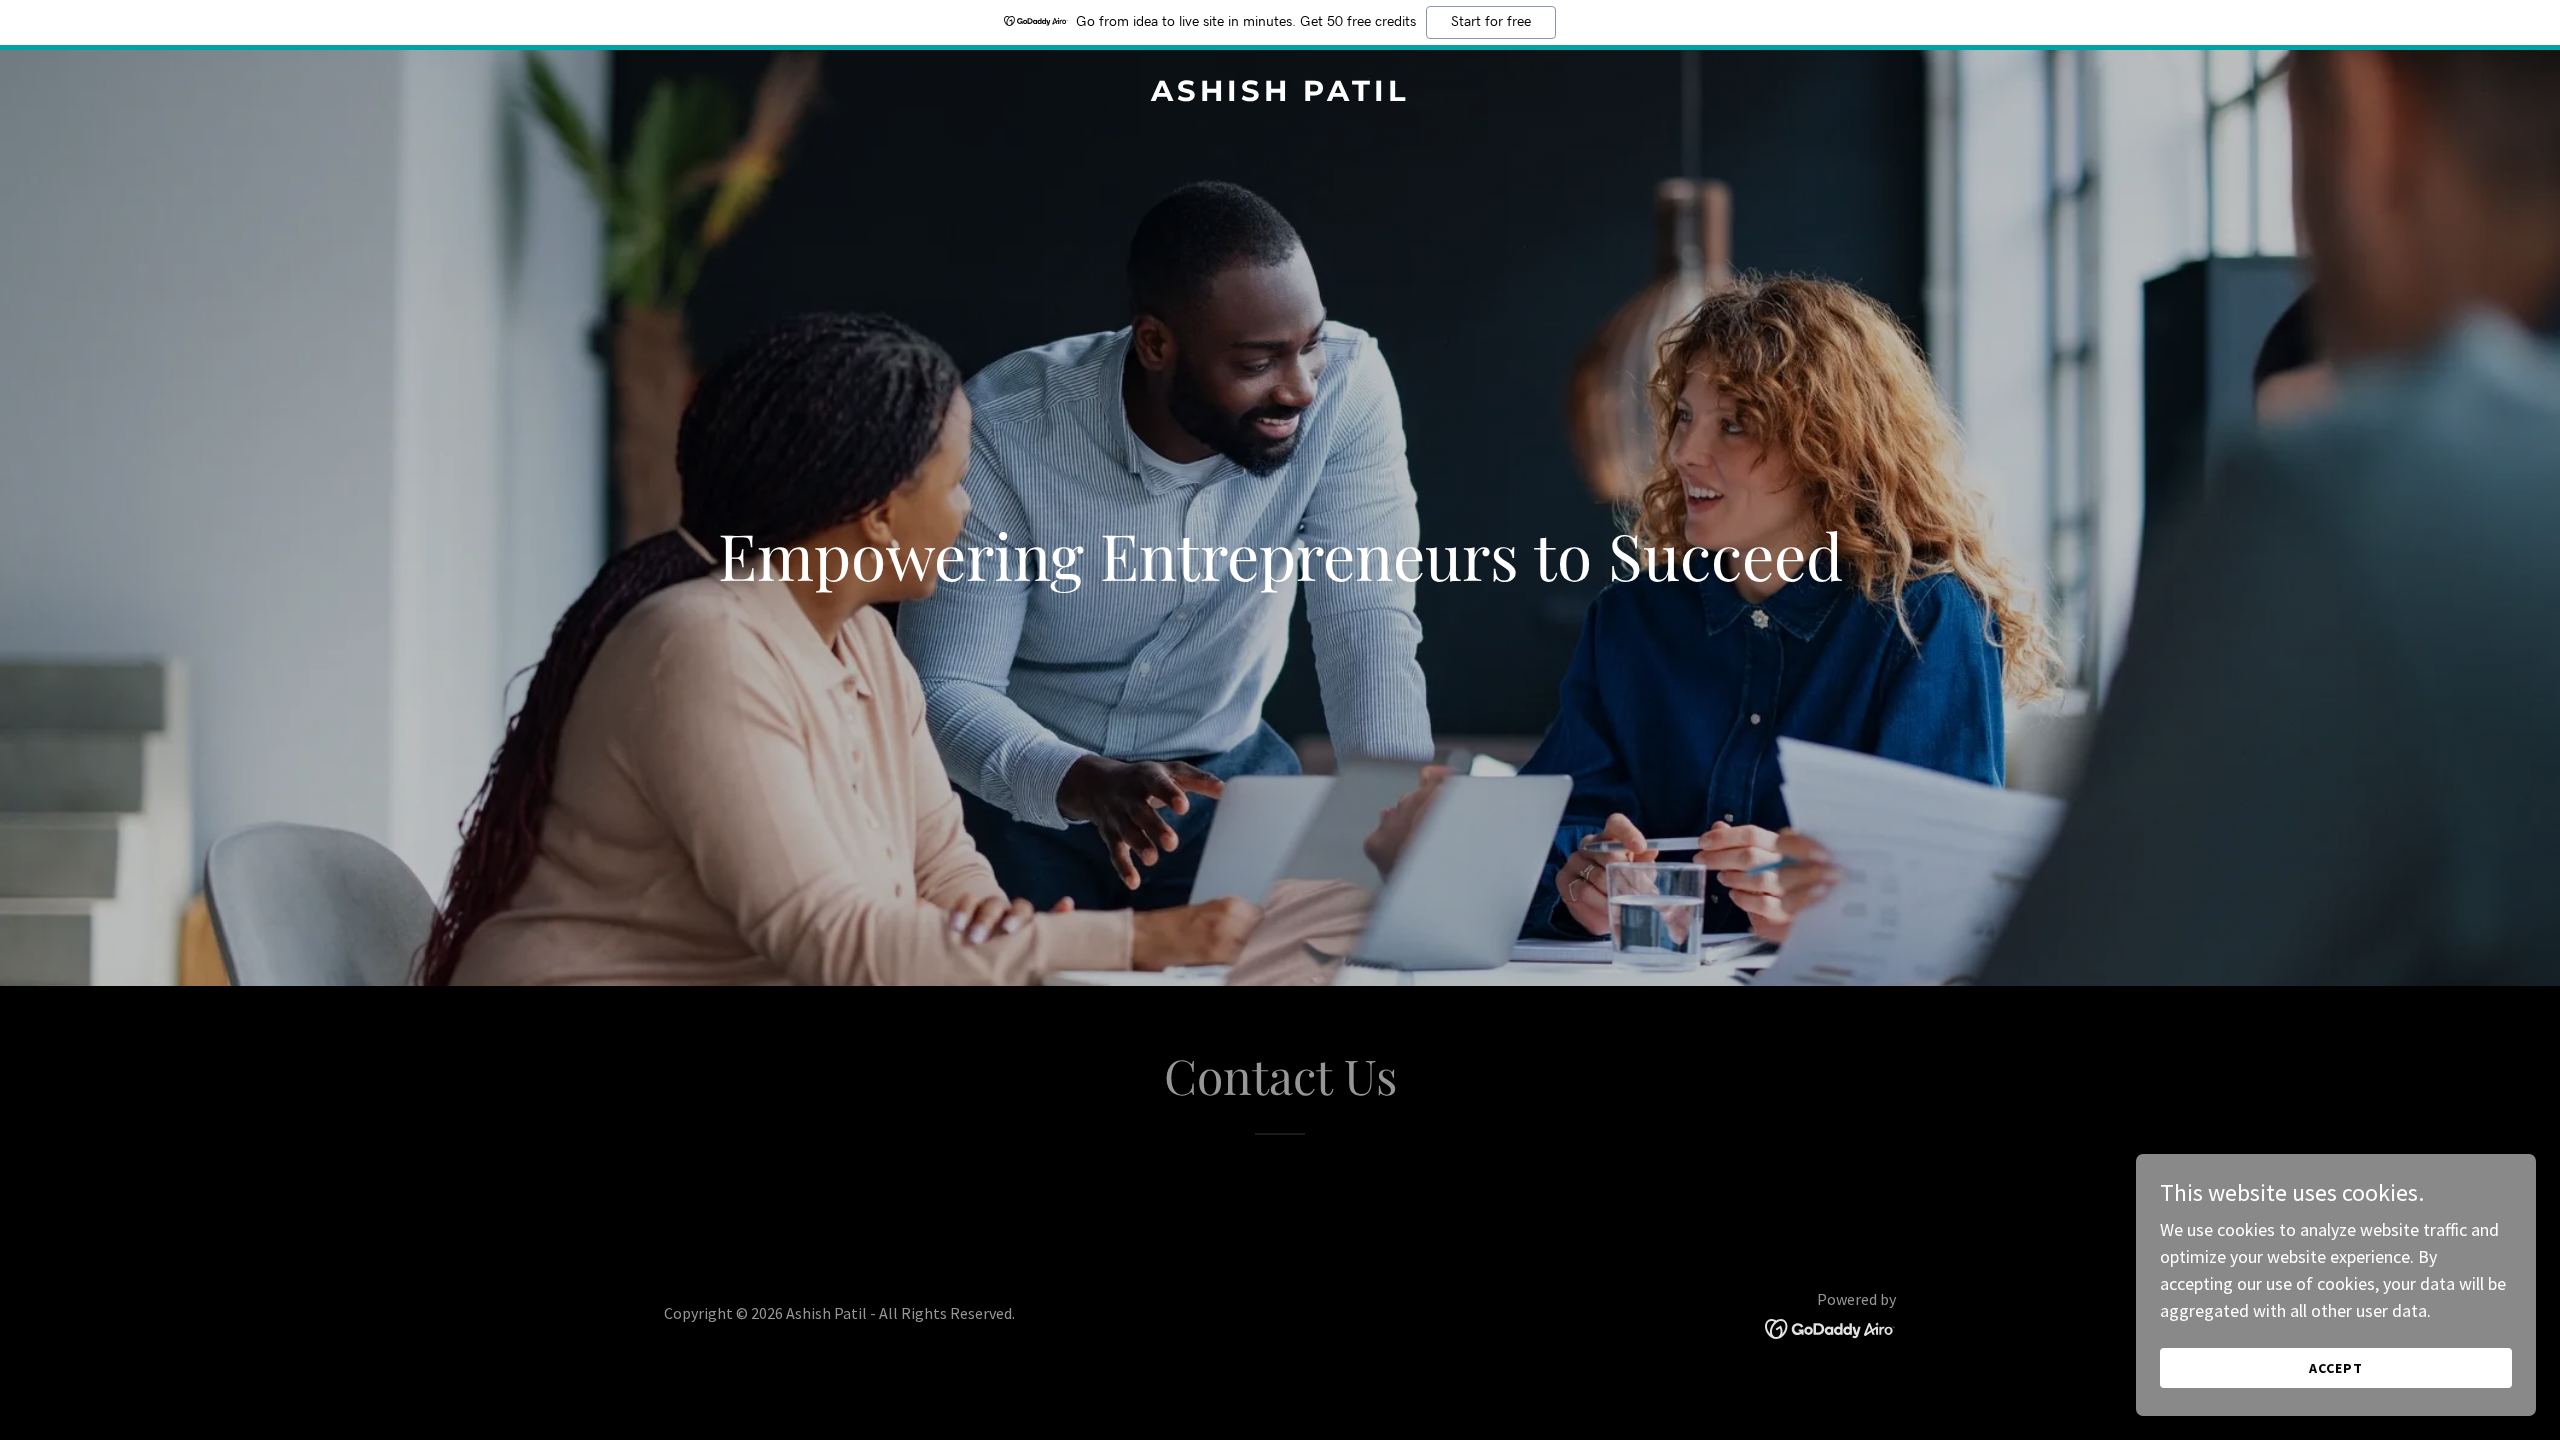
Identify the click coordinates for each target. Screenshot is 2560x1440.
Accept (2336, 1368)
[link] (1280, 94)
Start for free (1491, 22)
